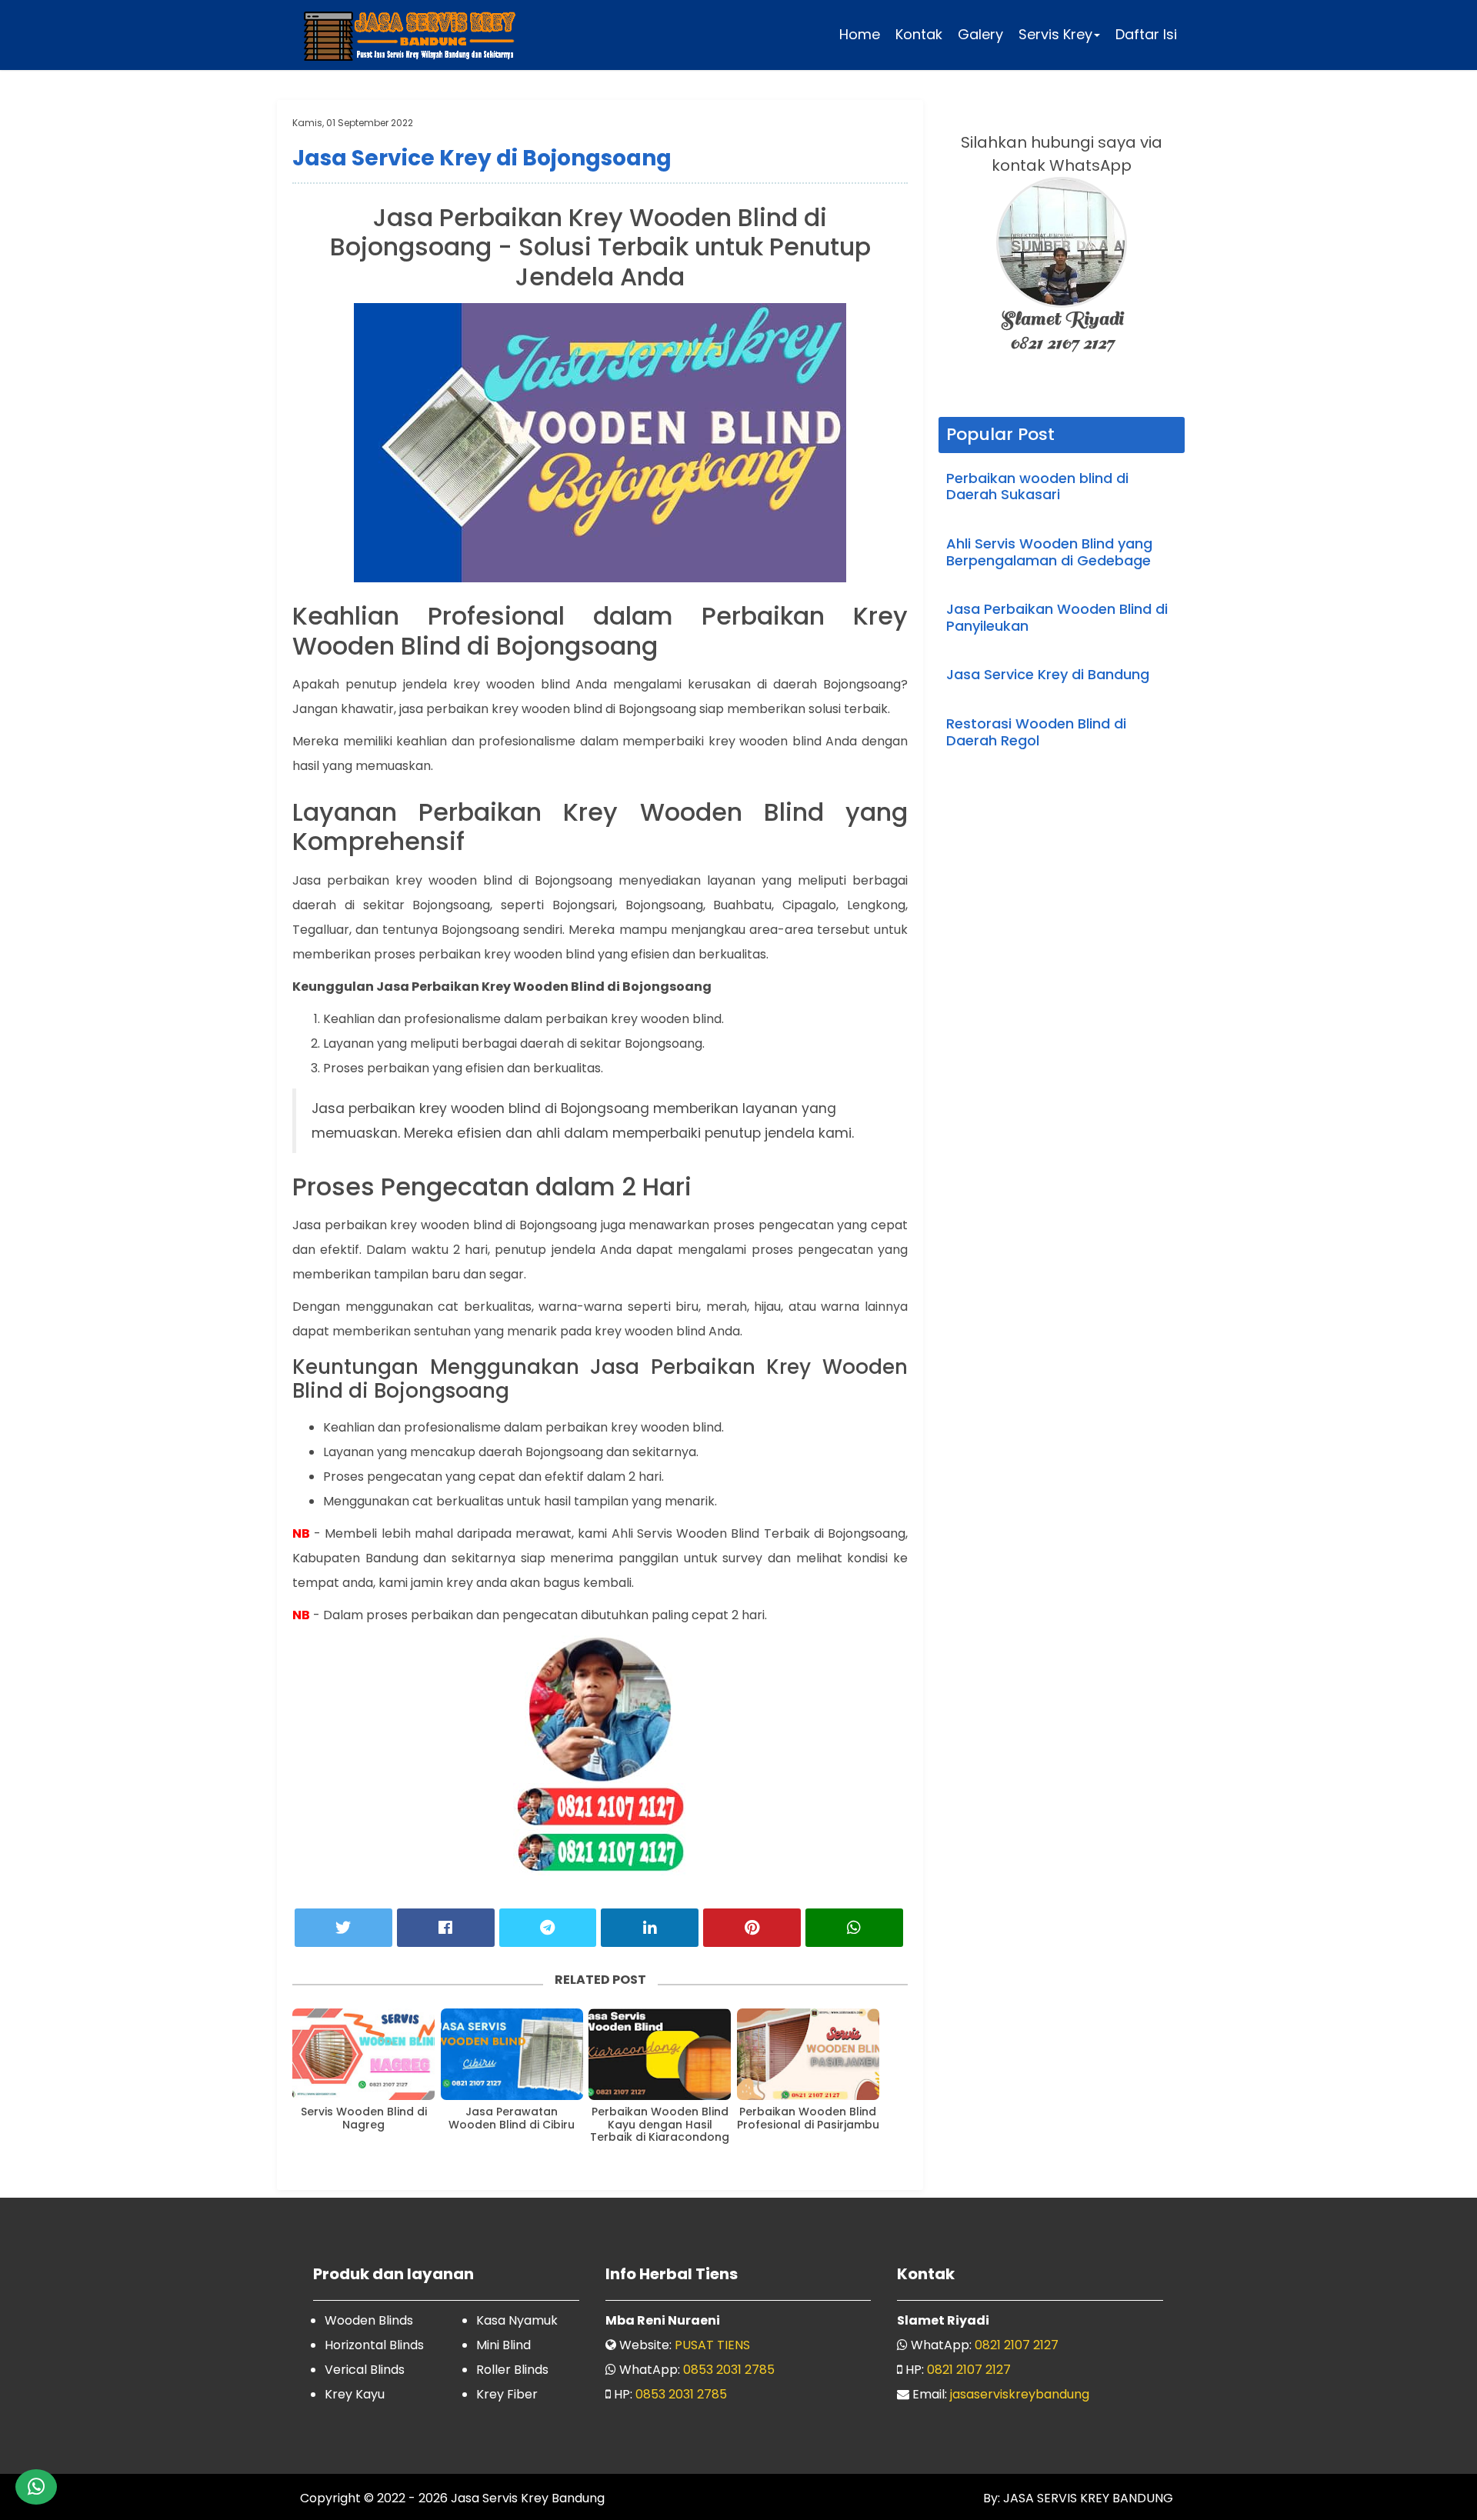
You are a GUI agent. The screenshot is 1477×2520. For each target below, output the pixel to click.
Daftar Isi (1146, 34)
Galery (980, 34)
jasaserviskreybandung (1020, 2394)
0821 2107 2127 (1017, 2345)
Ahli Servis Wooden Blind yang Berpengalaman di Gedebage (1049, 552)
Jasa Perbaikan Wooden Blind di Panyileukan (1057, 617)
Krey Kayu (355, 2394)
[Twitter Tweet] (343, 1928)
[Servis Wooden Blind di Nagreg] (363, 2054)
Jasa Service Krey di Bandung (1048, 674)
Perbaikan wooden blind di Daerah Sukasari (1037, 487)
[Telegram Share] (548, 1928)
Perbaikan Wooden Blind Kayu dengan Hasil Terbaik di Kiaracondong (660, 2125)
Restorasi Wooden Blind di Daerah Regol (1036, 732)
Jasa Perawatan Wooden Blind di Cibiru (512, 2118)
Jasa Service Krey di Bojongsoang (482, 158)
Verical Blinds (365, 2370)
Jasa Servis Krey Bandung (528, 2498)
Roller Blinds (512, 2370)
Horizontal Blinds (374, 2345)
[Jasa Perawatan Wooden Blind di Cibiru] (512, 2054)
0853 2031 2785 (729, 2370)
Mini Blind (503, 2345)
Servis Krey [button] (1055, 34)
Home (860, 34)
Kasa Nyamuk (517, 2320)
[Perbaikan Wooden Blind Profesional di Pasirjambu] (808, 2054)
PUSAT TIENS (712, 2345)
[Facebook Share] (446, 1928)
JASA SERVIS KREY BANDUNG (1087, 2498)
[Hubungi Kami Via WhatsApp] (36, 2487)
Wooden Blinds (369, 2320)
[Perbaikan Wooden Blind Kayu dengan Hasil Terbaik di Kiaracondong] (660, 2054)
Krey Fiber (507, 2394)
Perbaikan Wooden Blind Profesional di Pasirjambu (808, 2118)
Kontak (919, 34)
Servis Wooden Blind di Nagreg (364, 2118)
